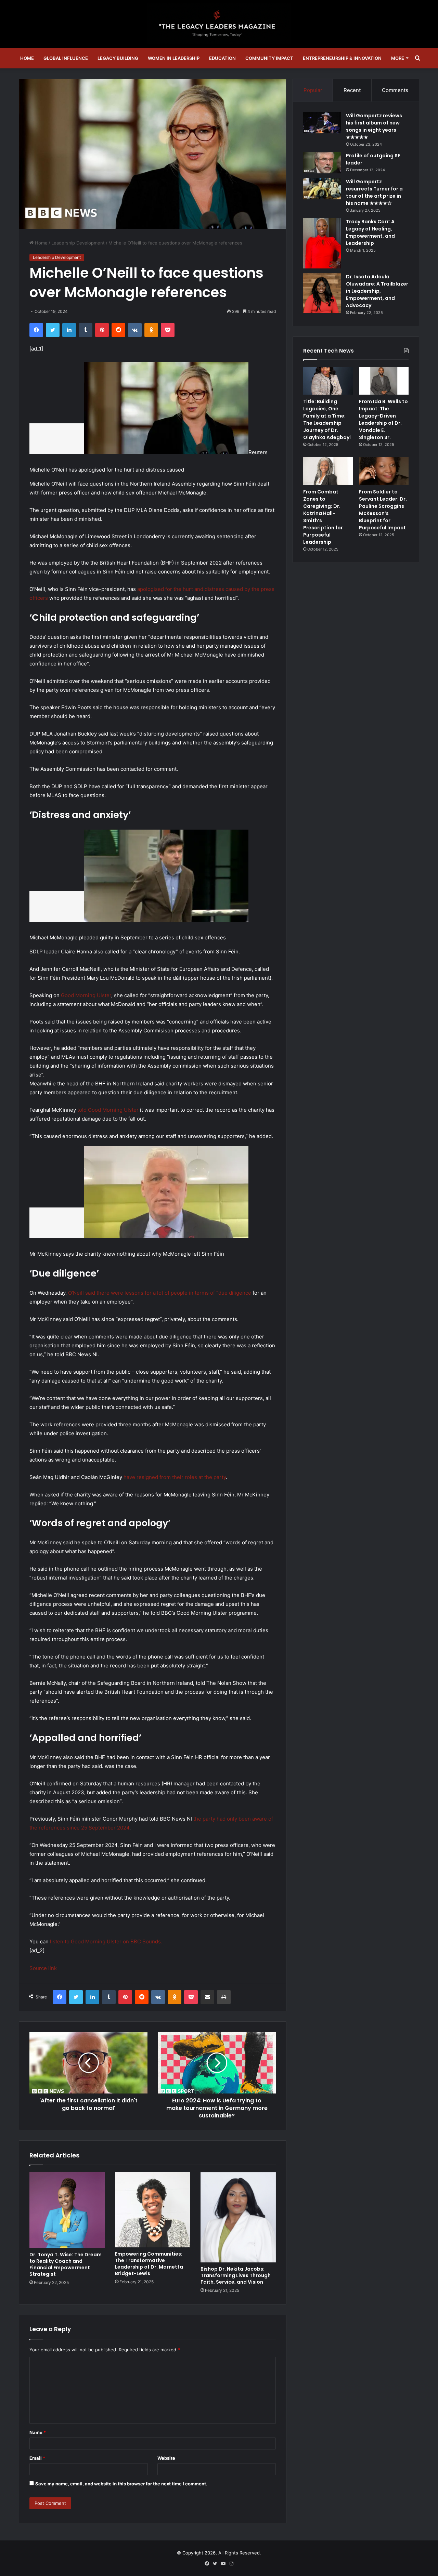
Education (222, 58)
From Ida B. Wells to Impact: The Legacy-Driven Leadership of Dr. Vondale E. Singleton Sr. (383, 419)
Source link (43, 1968)
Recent (352, 90)
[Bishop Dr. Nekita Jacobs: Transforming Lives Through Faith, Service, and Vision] (238, 2217)
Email (37, 2458)
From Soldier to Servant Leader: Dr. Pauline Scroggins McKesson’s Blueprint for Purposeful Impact (383, 510)
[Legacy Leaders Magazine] (219, 24)
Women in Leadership (174, 58)
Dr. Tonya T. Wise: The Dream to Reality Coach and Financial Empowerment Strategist (66, 2264)
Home (27, 58)
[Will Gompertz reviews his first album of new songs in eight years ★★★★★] (322, 123)
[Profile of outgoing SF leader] (322, 163)
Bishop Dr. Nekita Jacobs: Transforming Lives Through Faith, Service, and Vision (236, 2275)
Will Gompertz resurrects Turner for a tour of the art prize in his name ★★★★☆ (374, 192)
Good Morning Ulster (86, 995)
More (398, 58)
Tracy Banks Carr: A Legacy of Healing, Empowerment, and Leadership (370, 232)
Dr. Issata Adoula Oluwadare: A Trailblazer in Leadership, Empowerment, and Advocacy (377, 291)
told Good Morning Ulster (109, 1110)
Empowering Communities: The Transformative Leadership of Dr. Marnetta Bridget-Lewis (149, 2264)
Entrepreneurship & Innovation (342, 58)
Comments (395, 90)
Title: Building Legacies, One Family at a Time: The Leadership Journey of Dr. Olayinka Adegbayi (327, 419)
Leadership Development (78, 243)
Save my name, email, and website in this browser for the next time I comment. (121, 2484)
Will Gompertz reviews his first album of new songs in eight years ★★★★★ (374, 126)
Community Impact (269, 58)
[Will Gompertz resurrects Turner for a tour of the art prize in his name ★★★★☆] (322, 189)
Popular (313, 90)
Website (166, 2458)
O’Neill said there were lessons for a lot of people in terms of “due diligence (160, 1293)
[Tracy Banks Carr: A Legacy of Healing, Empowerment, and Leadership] (322, 243)
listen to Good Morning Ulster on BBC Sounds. (106, 1941)
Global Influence (66, 58)
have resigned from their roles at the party (175, 1477)
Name (38, 2432)
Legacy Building (118, 58)
